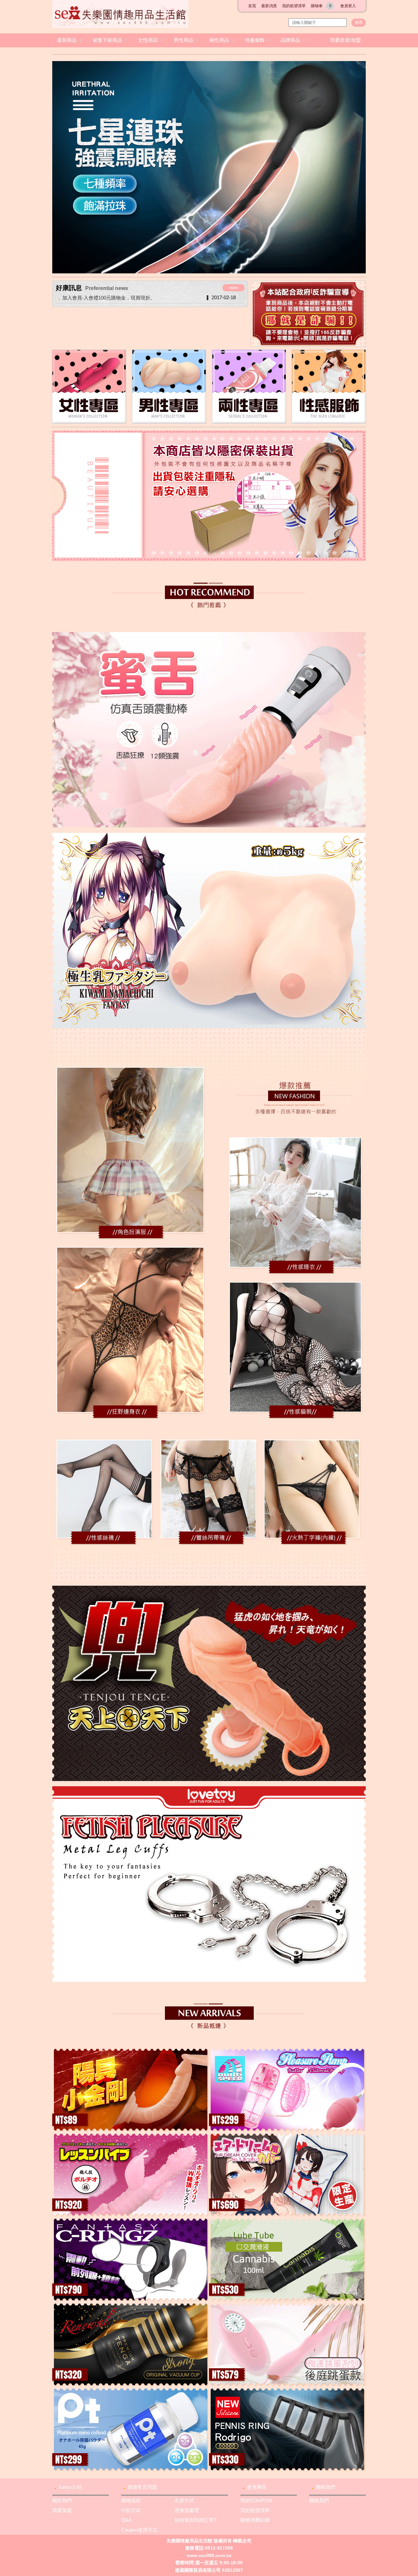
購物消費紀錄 (255, 2520)
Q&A (126, 2520)
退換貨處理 (187, 2510)
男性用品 (184, 40)
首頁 (252, 6)
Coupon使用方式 (139, 2530)
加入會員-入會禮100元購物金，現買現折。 (109, 298)
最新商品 (67, 40)
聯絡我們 (326, 2487)
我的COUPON (256, 2500)
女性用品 (148, 40)
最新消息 (269, 6)
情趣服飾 (255, 40)
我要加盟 (62, 2510)
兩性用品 (219, 40)
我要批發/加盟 (346, 40)
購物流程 (131, 2500)
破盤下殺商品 (107, 40)
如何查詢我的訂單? (195, 2520)
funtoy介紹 (70, 2487)
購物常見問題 (142, 2487)
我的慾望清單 (294, 6)
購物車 (321, 6)
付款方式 (131, 2510)
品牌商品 (290, 40)
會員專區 (257, 2487)
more (233, 288)
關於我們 (62, 2500)
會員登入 (348, 6)
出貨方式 (184, 2500)
